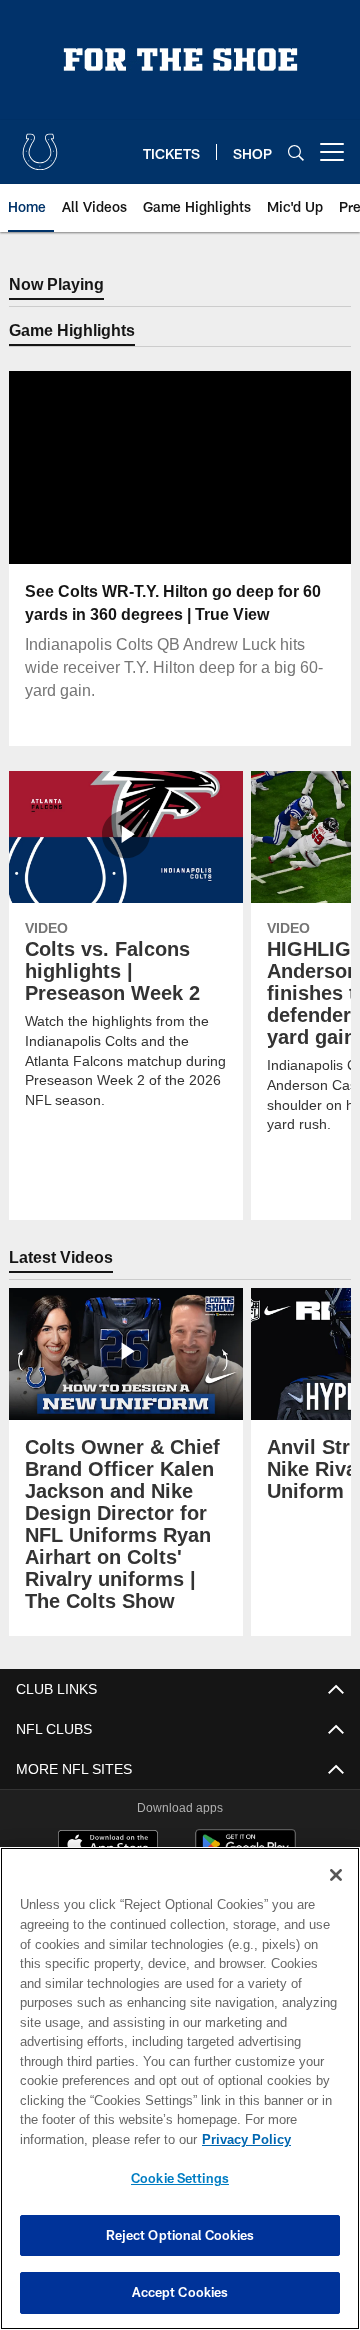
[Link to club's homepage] (40, 144)
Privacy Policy (87, 2139)
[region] (180, 2088)
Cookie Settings (180, 2178)
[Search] (296, 152)
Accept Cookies (180, 2292)
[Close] (336, 1875)
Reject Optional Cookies (180, 2235)
